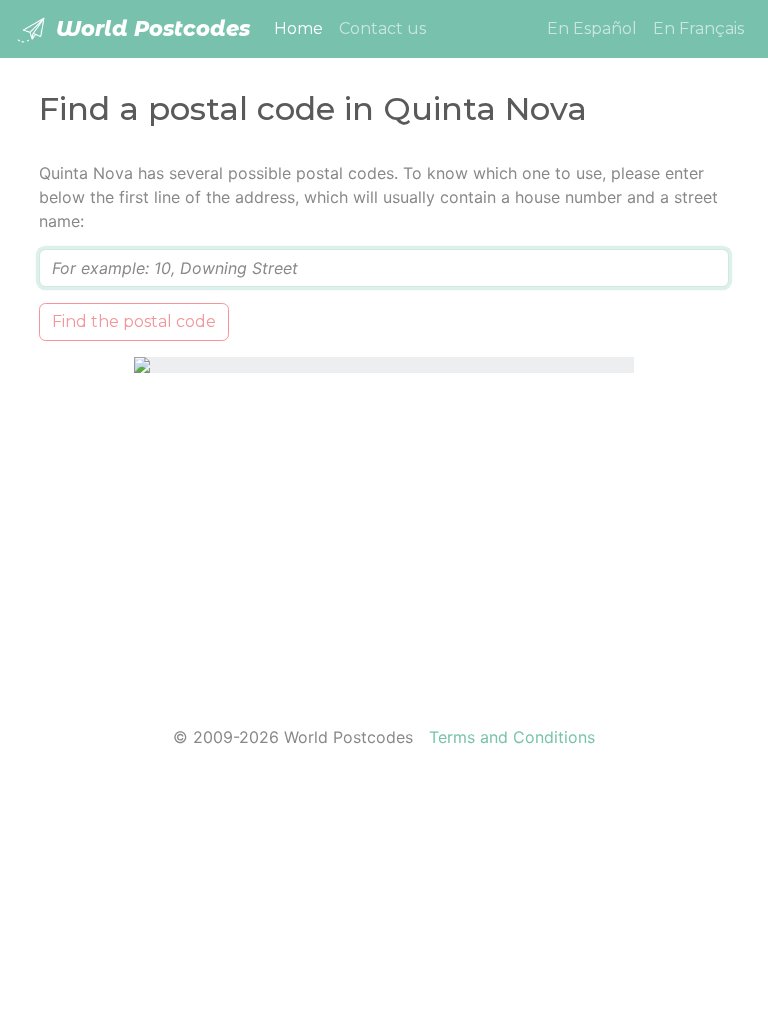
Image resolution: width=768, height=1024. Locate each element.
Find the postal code (134, 321)
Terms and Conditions (512, 737)
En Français (698, 28)
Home (302, 28)
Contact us (382, 28)
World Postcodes (150, 28)
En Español (592, 28)
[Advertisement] (384, 537)
